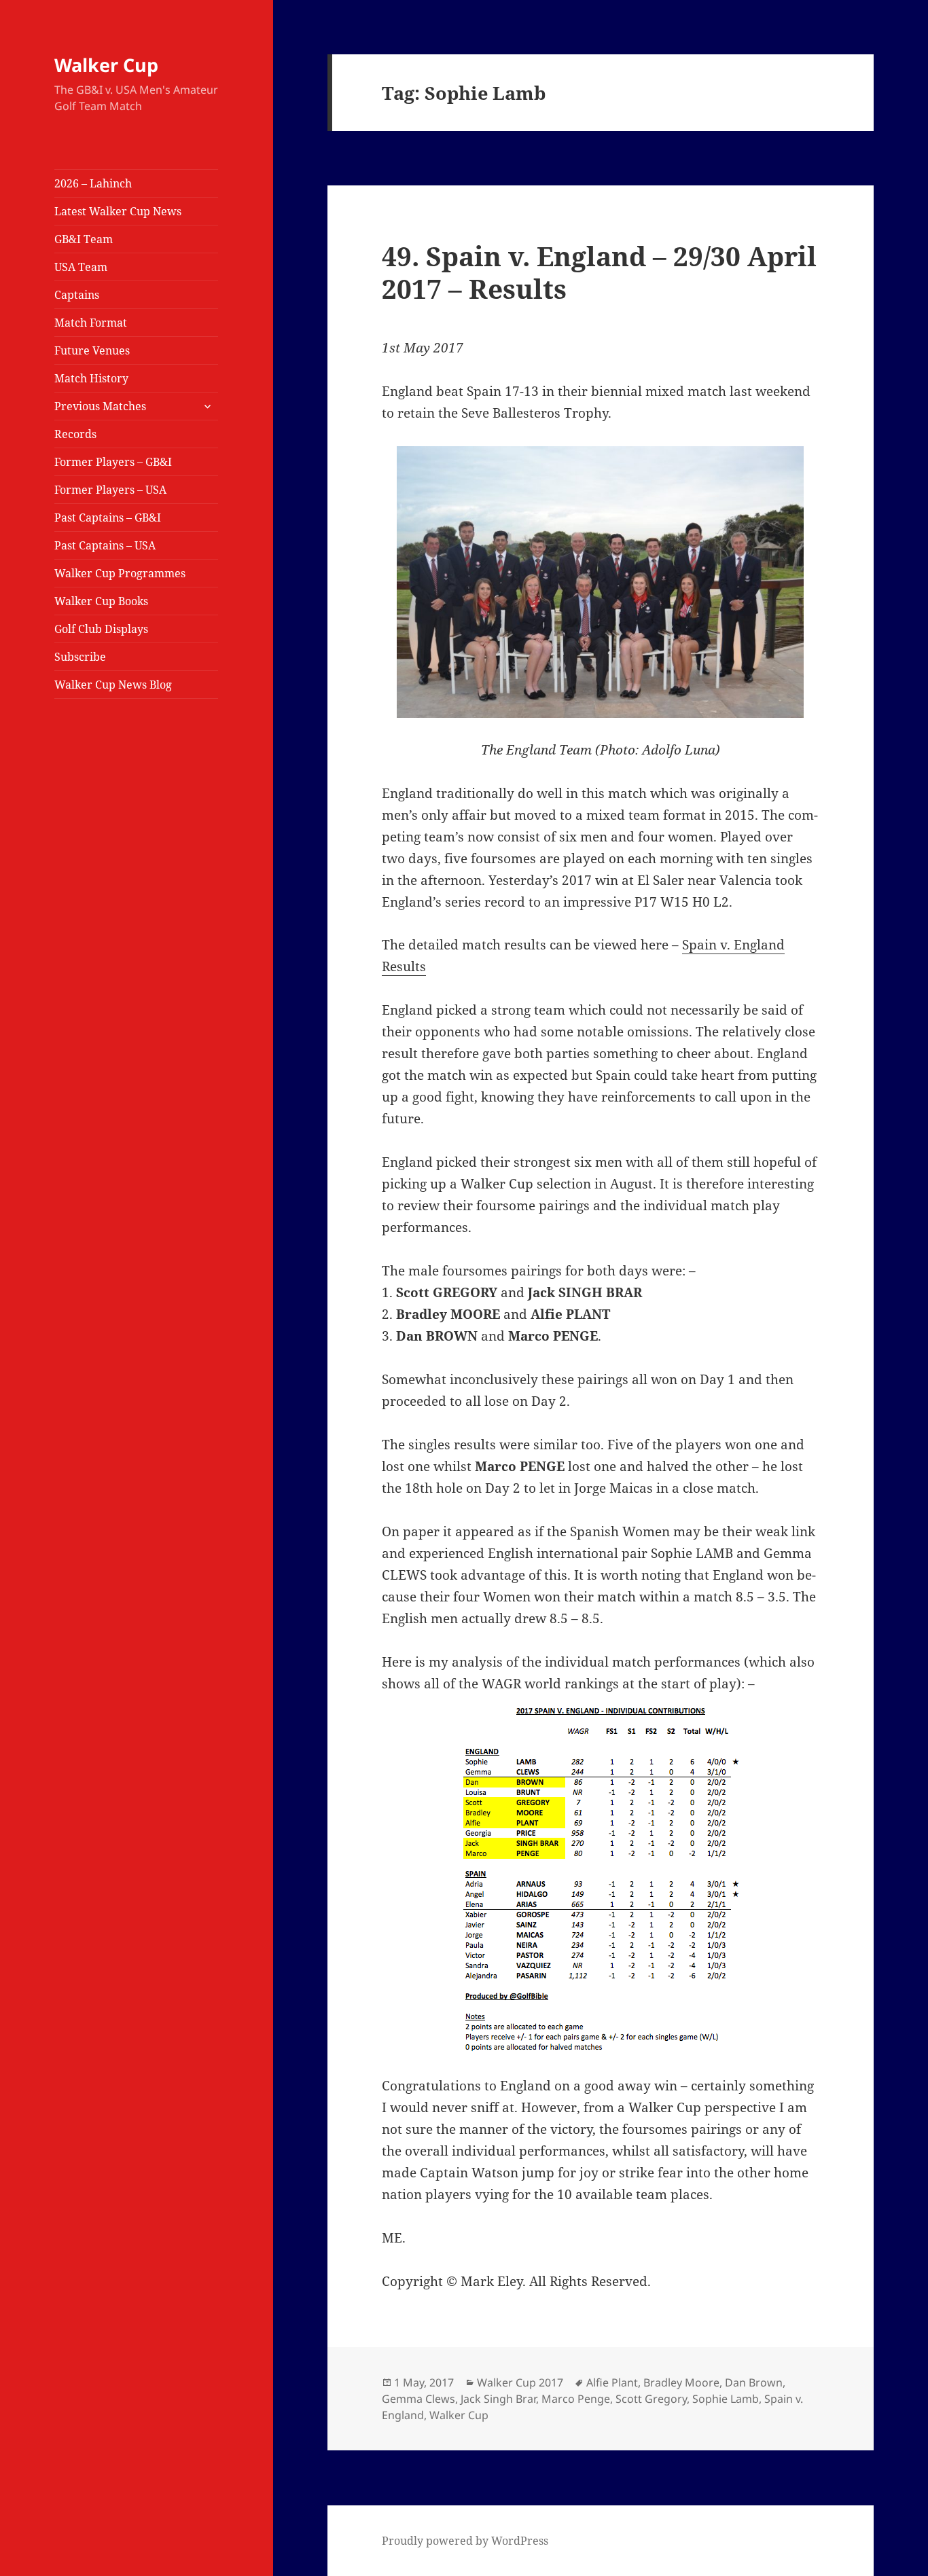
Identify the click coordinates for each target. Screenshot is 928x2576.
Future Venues (92, 350)
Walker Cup (106, 65)
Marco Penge (576, 2399)
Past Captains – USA (105, 545)
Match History (91, 378)
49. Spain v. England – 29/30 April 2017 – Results (599, 272)
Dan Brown (754, 2382)
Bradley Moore (681, 2382)
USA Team (81, 267)
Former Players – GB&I (113, 462)
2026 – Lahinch (93, 183)
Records (75, 434)
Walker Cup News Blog (113, 685)
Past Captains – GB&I (108, 518)
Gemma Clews (418, 2399)
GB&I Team (84, 239)
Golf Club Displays (101, 629)
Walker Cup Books (101, 601)
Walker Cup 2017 (520, 2382)
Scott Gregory (651, 2399)
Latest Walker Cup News (118, 211)
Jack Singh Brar (498, 2399)
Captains (77, 295)
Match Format (91, 323)
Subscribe (80, 657)
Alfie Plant (612, 2382)
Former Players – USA (110, 490)
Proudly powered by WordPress (465, 2541)
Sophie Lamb (726, 2399)
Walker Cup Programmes (120, 573)
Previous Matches (100, 406)
